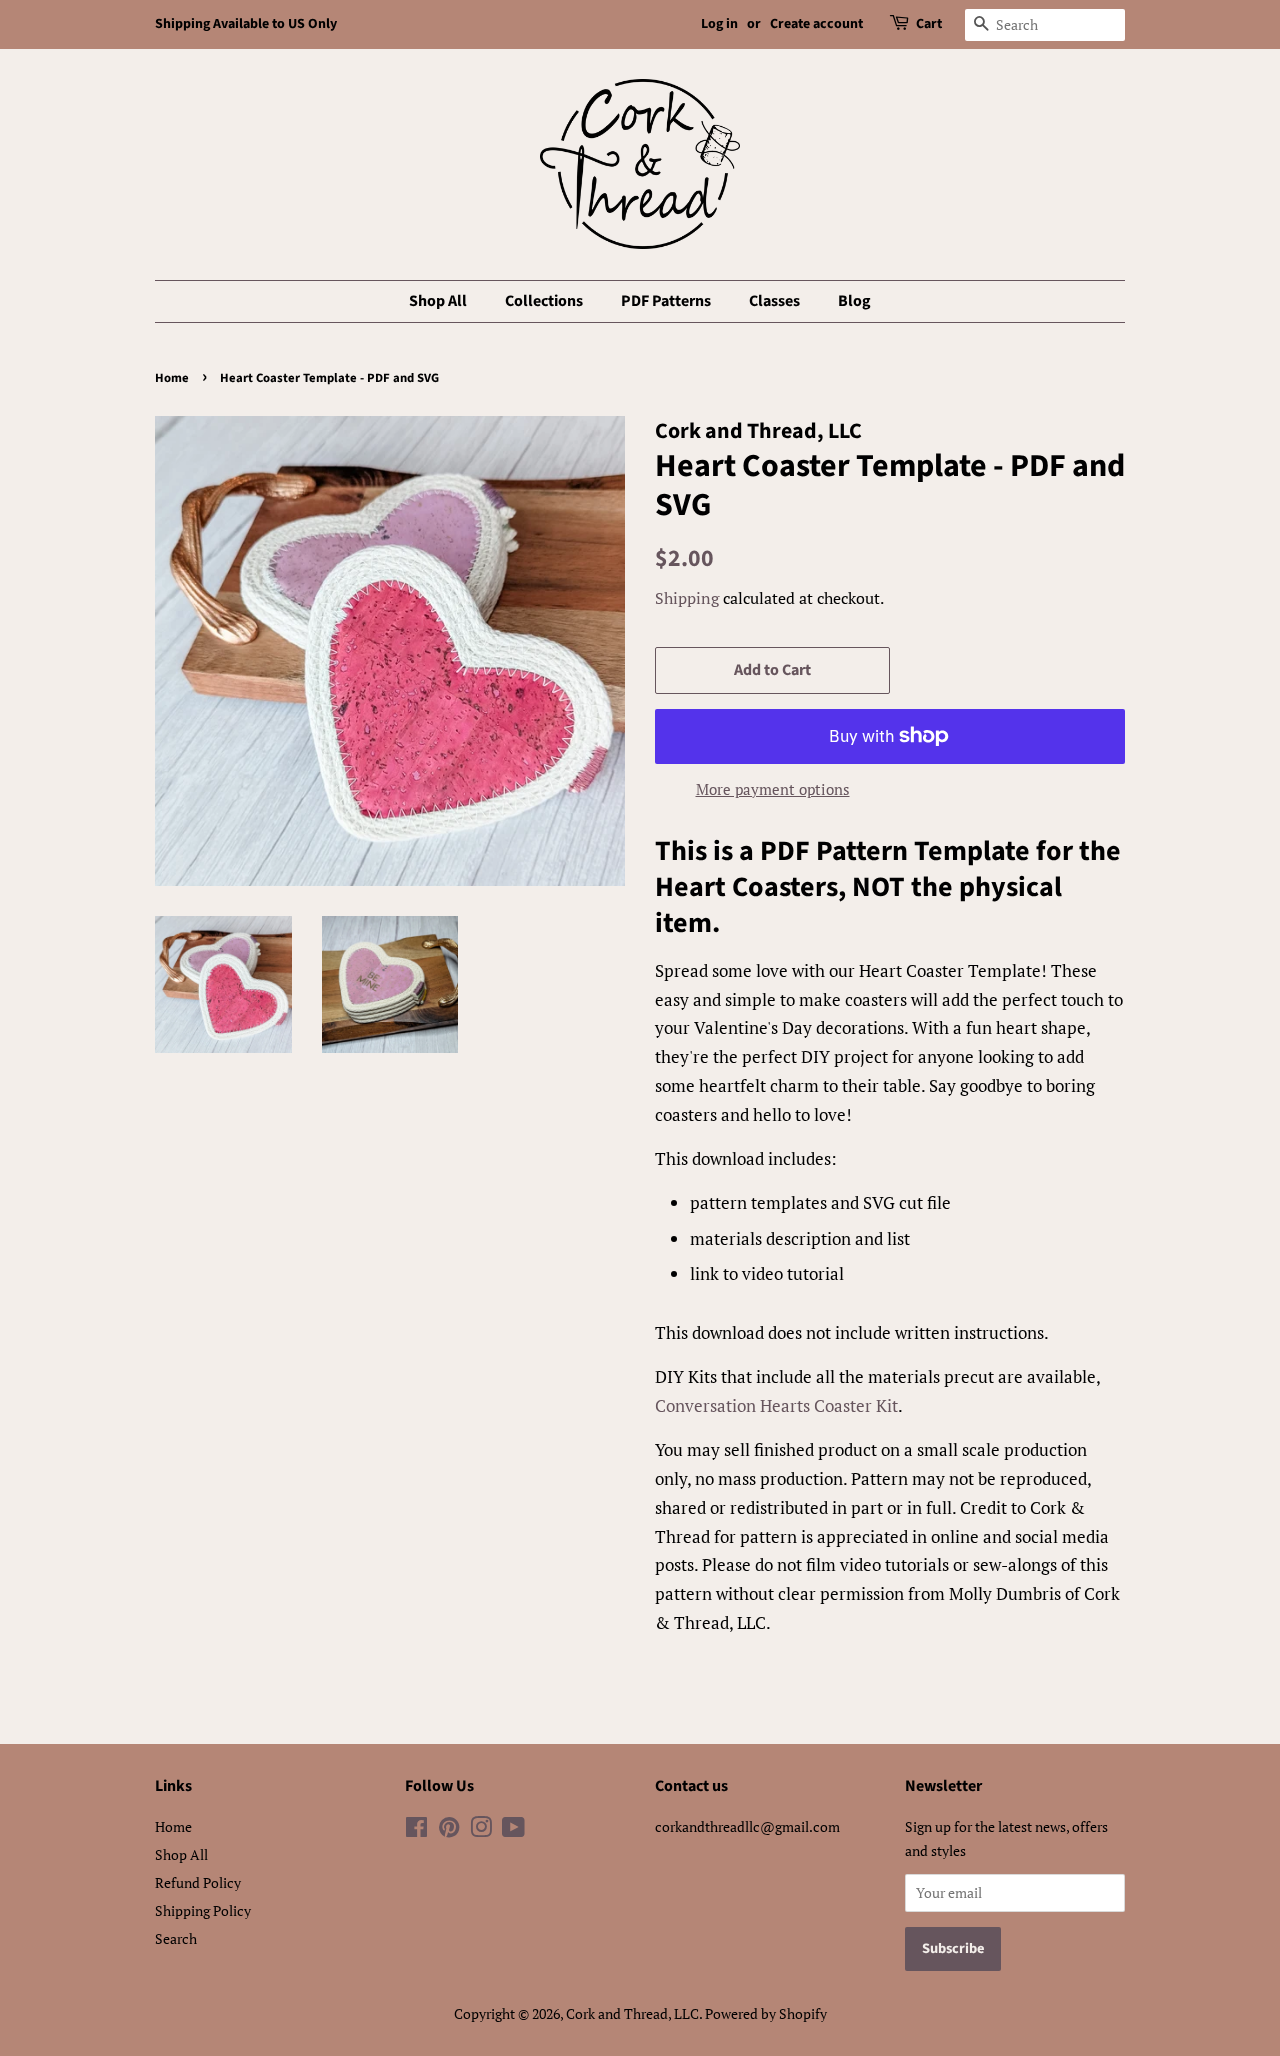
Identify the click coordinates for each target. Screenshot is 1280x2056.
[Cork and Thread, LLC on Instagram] (481, 1830)
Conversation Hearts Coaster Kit (776, 1405)
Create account (816, 24)
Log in (719, 24)
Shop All (438, 301)
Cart (929, 24)
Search (176, 1938)
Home (172, 378)
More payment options (773, 789)
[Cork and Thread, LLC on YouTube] (513, 1830)
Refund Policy (198, 1882)
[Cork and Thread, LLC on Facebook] (416, 1830)
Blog (854, 301)
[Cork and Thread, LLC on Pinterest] (449, 1830)
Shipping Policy (203, 1910)
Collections (544, 301)
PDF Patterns (666, 301)
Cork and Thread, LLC (632, 2013)
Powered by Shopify (766, 2013)
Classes (774, 301)
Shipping (687, 598)
